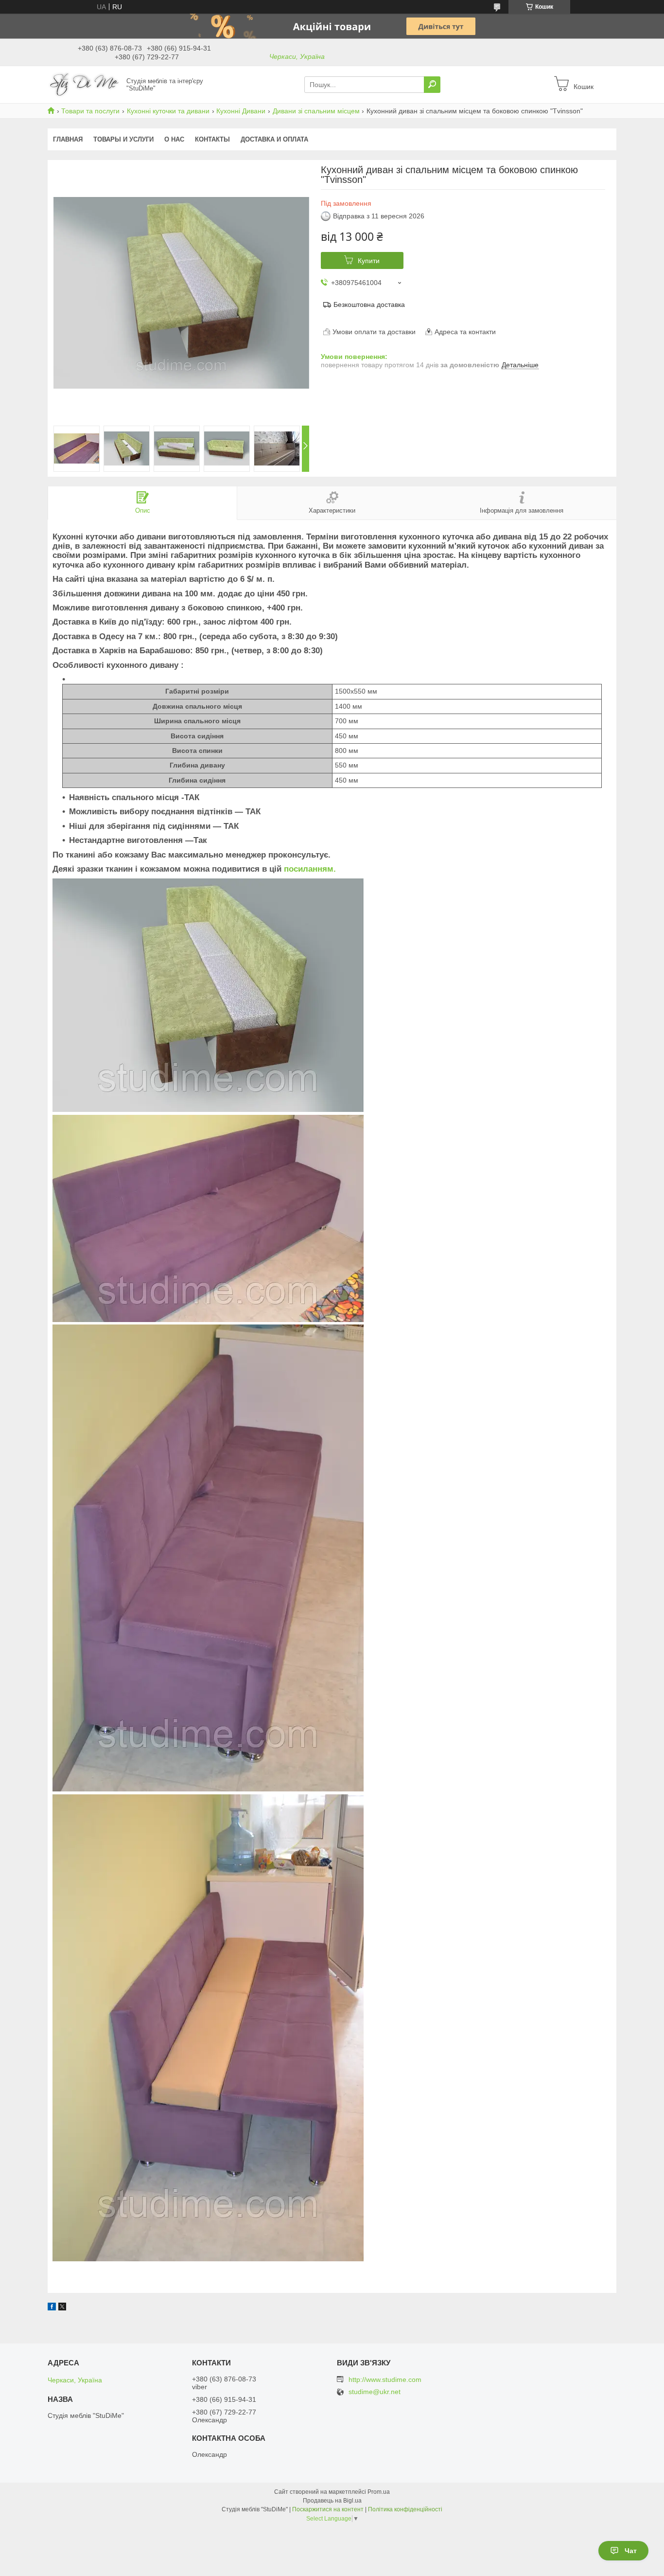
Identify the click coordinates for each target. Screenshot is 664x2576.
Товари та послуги (90, 111)
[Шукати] (432, 85)
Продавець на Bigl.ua (332, 2501)
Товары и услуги (123, 139)
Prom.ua (379, 2492)
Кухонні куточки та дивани (168, 111)
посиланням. (310, 869)
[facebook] (52, 2308)
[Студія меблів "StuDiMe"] (84, 84)
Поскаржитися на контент (328, 2509)
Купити (369, 261)
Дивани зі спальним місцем (316, 111)
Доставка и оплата (274, 139)
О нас (174, 139)
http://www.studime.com (385, 2379)
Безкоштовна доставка (369, 304)
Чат (631, 2551)
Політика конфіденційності (405, 2509)
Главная (68, 139)
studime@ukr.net (375, 2392)
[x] (62, 2308)
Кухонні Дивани (241, 111)
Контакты (212, 139)
